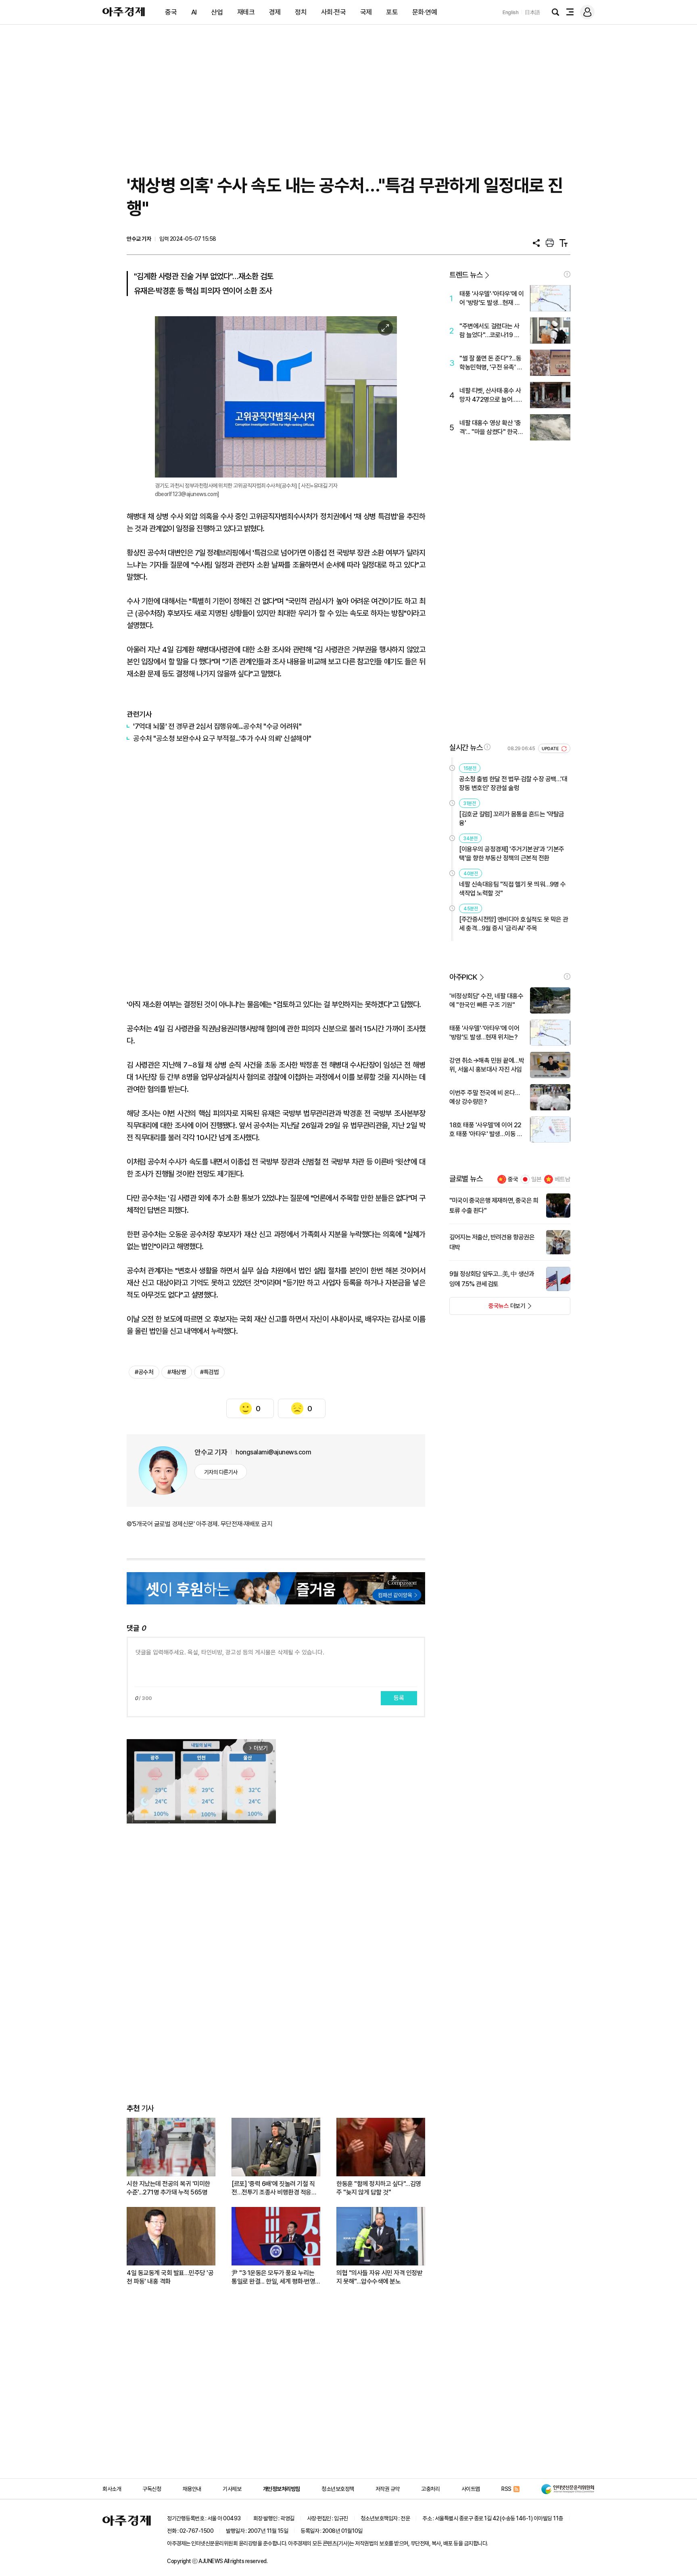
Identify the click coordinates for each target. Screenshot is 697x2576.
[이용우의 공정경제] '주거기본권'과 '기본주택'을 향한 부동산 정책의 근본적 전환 (512, 854)
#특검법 (209, 1372)
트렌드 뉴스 (466, 275)
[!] (567, 274)
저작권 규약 (388, 2489)
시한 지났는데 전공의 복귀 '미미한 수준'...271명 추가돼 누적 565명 (168, 2188)
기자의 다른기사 (221, 1472)
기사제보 (232, 2489)
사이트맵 (471, 2489)
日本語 (532, 12)
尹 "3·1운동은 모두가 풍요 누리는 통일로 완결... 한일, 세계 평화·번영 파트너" (273, 2277)
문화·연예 (425, 12)
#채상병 (177, 1372)
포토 (392, 12)
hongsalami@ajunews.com (273, 1452)
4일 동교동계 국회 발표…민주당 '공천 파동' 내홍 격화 (170, 2277)
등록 (399, 1698)
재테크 (246, 12)
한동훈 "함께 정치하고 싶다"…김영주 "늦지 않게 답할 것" (379, 2188)
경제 (275, 12)
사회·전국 (334, 12)
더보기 (487, 1308)
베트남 (562, 1179)
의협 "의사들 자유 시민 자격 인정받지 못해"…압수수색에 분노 (379, 2277)
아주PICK (463, 977)
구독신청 (152, 2489)
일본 (536, 1179)
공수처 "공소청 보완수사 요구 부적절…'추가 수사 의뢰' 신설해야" (222, 738)
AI (194, 12)
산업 (217, 12)
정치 (301, 12)
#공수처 (144, 1372)
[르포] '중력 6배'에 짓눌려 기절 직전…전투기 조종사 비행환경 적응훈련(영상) (274, 2188)
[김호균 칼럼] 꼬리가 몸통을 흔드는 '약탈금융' (512, 819)
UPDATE (551, 749)
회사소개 (112, 2489)
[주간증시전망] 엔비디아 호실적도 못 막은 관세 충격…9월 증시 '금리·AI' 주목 (514, 924)
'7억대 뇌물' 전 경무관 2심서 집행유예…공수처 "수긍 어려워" (217, 726)
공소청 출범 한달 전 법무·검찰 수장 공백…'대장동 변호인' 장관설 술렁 (513, 783)
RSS (506, 2489)
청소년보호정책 (338, 2489)
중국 (171, 12)
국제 (366, 12)
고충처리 (430, 2489)
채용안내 (192, 2489)
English (511, 12)
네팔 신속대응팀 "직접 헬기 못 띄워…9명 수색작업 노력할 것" (512, 889)
